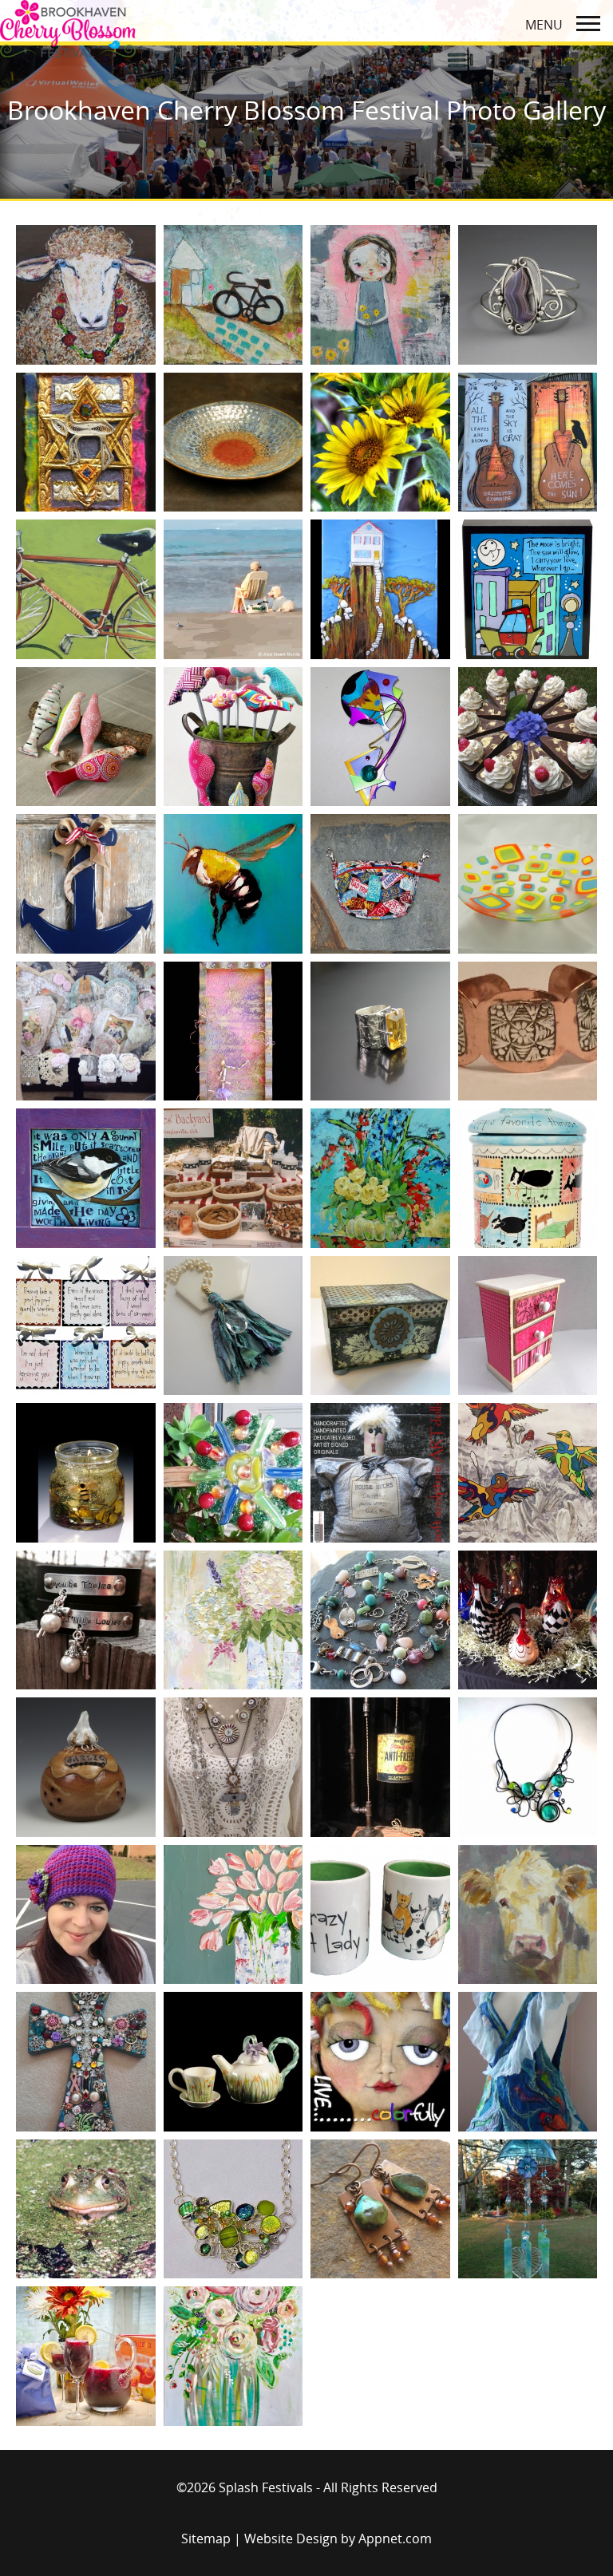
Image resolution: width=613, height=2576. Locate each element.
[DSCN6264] (380, 1326)
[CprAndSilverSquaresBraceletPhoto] (528, 1031)
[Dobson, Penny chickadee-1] (86, 1178)
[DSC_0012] (380, 1178)
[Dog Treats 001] (233, 1178)
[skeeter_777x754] (86, 295)
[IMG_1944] (233, 1767)
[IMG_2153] (380, 1767)
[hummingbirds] (528, 1473)
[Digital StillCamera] (528, 589)
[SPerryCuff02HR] (528, 295)
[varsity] (86, 589)
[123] (528, 737)
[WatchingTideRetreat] (233, 589)
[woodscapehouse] (380, 589)
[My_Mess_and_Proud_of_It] (86, 2209)
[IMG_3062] (86, 1915)
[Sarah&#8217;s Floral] (233, 2356)
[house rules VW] (380, 1473)
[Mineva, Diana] (528, 2062)
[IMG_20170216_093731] (86, 2062)
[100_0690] (380, 737)
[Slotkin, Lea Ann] (233, 295)
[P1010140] (380, 2209)
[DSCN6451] (528, 1326)
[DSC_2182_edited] (528, 1178)
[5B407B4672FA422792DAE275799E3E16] (86, 737)
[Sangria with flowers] (86, 2356)
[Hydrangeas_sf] (233, 1620)
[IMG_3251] (233, 1915)
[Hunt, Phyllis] (86, 1620)
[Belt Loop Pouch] (380, 884)
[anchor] (86, 884)
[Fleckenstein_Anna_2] (86, 1473)
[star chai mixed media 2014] (86, 443)
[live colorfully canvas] (380, 2062)
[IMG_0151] (86, 1767)
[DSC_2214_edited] (86, 1326)
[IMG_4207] (380, 1915)
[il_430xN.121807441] (380, 1620)
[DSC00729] (233, 1326)
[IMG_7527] (528, 1915)
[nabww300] (233, 2209)
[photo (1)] (528, 2209)
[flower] (233, 1473)
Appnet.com (395, 2538)
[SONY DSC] (528, 884)
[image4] (528, 1620)
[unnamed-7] (528, 443)
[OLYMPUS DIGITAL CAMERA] (233, 1031)
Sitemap (206, 2538)
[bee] (233, 884)
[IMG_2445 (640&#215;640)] (528, 1767)
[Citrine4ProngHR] (380, 1031)
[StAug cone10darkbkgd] (233, 443)
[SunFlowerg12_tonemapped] (380, 443)
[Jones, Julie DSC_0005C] (233, 2062)
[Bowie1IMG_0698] (86, 1031)
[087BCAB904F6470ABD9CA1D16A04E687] (233, 737)
